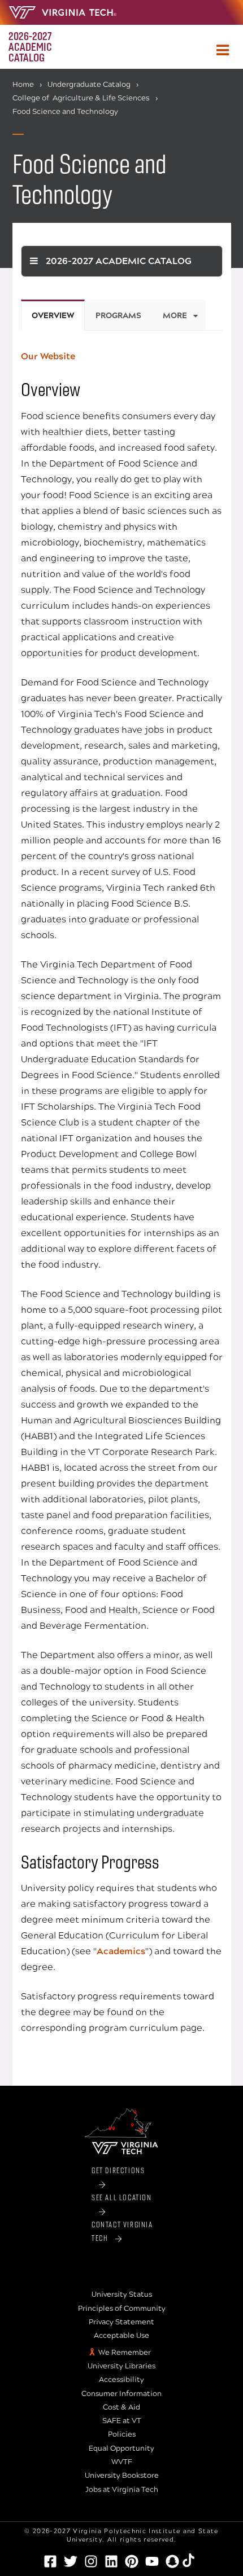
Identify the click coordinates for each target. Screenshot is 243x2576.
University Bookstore (122, 2476)
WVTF (122, 2462)
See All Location (122, 2197)
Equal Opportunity (121, 2448)
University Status (122, 2294)
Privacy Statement (121, 2322)
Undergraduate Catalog (89, 85)
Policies (122, 2434)
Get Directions (118, 2170)
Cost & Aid (121, 2407)
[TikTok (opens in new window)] (193, 2560)
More (175, 316)
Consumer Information (121, 2394)
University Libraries (121, 2366)
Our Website (48, 356)
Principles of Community (122, 2309)
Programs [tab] (118, 316)
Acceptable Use (121, 2336)
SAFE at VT (122, 2421)
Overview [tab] (53, 316)
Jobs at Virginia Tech (122, 2490)
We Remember (125, 2353)
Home (23, 85)
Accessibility (121, 2380)
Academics (121, 1951)
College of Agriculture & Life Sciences (81, 98)
